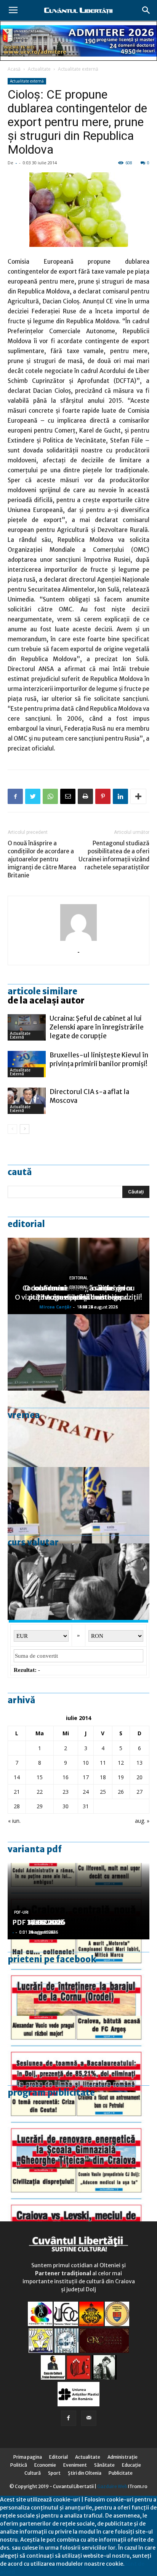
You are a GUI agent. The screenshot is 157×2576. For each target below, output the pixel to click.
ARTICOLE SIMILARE (42, 991)
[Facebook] (69, 2418)
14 (17, 1777)
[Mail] (89, 2418)
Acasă (14, 69)
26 (121, 1792)
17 (86, 1777)
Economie (45, 2465)
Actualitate (39, 69)
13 (139, 1763)
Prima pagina (28, 2457)
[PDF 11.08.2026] (78, 2054)
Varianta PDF (35, 1849)
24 (86, 1792)
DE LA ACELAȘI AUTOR (46, 1000)
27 (139, 1792)
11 (103, 1763)
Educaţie (131, 2465)
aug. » (142, 1821)
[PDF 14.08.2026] (78, 1978)
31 (86, 1806)
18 (103, 1777)
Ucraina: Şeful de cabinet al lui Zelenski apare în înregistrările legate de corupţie (97, 1027)
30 (66, 1806)
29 (40, 1806)
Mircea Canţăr (55, 1307)
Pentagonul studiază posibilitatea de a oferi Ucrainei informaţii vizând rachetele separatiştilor (114, 855)
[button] (146, 10)
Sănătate (104, 2465)
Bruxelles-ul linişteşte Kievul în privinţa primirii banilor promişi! (99, 1059)
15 (40, 1777)
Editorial (26, 1224)
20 (139, 1777)
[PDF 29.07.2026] (78, 2207)
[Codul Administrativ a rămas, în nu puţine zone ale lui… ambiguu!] (78, 1429)
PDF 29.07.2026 (39, 1922)
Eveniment (75, 2465)
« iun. (14, 1821)
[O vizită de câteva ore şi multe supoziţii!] (78, 1352)
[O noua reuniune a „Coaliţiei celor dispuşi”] (78, 1505)
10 (86, 1763)
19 (121, 1777)
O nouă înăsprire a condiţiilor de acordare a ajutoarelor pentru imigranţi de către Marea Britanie (42, 859)
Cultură (33, 2473)
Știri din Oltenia (85, 2473)
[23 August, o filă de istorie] (78, 1582)
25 (103, 1792)
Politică (19, 2465)
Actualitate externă (78, 69)
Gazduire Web (112, 2486)
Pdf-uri (21, 1912)
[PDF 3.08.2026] (78, 2130)
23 (66, 1792)
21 (17, 1792)
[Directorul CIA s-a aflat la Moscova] (27, 1101)
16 (66, 1777)
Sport (54, 2473)
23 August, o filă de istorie (78, 1297)
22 (40, 1792)
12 (121, 1763)
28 (17, 1806)
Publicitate (121, 2473)
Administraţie (123, 2457)
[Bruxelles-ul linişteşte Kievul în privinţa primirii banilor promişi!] (27, 1064)
